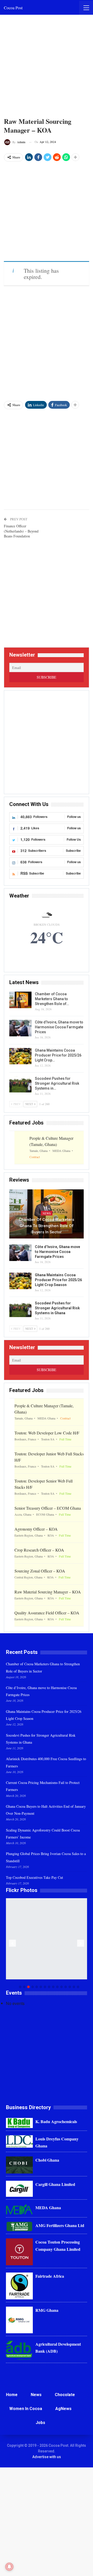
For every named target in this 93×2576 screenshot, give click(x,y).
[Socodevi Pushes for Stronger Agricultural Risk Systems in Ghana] (20, 1084)
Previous (13, 1943)
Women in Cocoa (26, 2409)
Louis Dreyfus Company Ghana (57, 2142)
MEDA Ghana (48, 2208)
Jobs (40, 2423)
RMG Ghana (47, 2310)
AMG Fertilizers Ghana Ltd (60, 2225)
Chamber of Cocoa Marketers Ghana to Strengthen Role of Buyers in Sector (47, 1226)
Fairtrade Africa (50, 2276)
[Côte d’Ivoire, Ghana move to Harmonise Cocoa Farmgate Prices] (20, 1028)
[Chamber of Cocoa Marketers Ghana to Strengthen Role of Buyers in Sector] (20, 1000)
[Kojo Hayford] (47, 1939)
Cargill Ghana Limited (55, 2184)
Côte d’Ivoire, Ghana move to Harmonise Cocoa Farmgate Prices (59, 1027)
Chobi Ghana (47, 2160)
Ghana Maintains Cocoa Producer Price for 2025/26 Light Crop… (58, 1055)
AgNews (63, 2409)
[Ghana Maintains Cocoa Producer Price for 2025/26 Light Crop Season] (20, 1056)
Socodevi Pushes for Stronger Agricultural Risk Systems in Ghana (57, 1308)
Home (12, 2395)
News (47, 1213)
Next (81, 1943)
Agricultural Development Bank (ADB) (58, 2347)
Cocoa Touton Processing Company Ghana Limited (58, 2245)
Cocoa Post (13, 8)
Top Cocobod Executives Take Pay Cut (34, 1877)
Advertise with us (47, 2457)
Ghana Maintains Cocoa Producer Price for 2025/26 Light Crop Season (58, 1280)
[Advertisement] (47, 66)
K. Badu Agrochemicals (56, 2121)
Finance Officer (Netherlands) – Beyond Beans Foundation (21, 531)
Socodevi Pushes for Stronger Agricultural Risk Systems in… (57, 1083)
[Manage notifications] (9, 2567)
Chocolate (65, 2395)
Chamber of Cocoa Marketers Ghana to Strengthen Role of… (52, 999)
